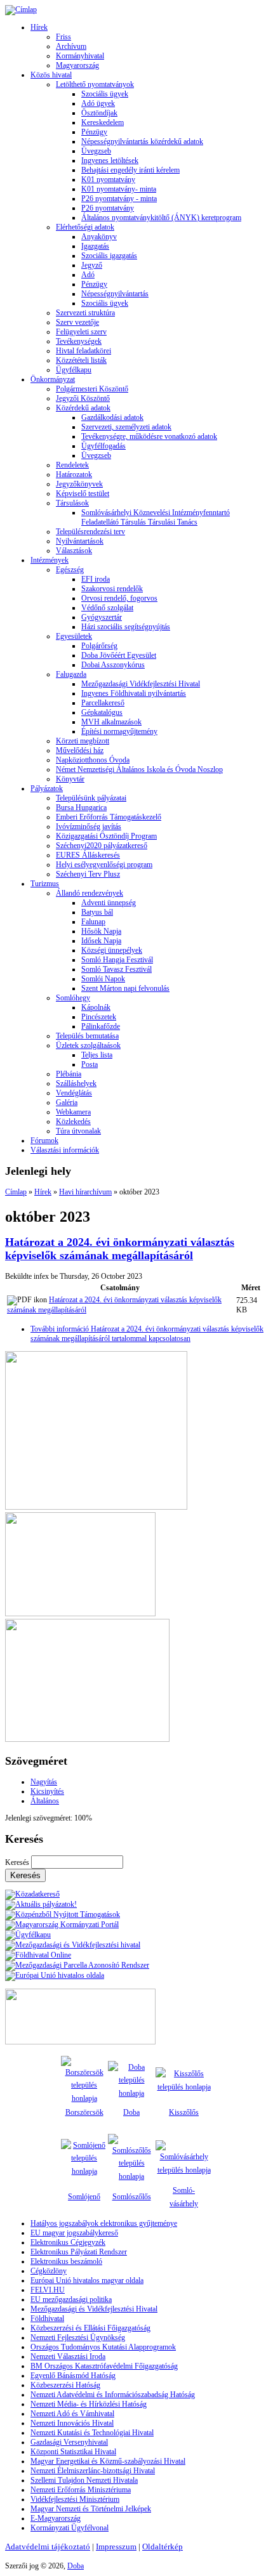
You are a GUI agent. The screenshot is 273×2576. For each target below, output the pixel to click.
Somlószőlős (132, 2197)
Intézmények (50, 560)
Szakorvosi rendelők (112, 589)
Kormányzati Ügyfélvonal (70, 2528)
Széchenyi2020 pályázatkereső (102, 846)
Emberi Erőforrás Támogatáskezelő (109, 817)
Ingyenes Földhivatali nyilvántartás (134, 693)
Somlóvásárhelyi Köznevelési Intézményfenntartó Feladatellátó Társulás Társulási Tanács (156, 517)
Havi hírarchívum (85, 1192)
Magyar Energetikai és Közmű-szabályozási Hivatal (108, 2461)
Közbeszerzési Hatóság (65, 2385)
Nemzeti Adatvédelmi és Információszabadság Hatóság (113, 2395)
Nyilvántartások (80, 541)
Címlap (16, 1192)
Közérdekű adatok (83, 408)
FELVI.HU (48, 2290)
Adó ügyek (98, 103)
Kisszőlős (184, 2112)
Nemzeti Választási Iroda (68, 2357)
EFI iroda (96, 579)
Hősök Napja (101, 931)
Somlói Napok (103, 979)
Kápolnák (96, 1007)
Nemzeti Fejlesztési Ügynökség (78, 2337)
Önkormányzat (53, 379)
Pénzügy (94, 132)
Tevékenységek (79, 341)
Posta (90, 1064)
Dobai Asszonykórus (113, 665)
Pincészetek (99, 1017)
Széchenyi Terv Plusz (88, 874)
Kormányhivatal (80, 56)
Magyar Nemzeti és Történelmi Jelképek (91, 2509)
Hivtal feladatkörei (83, 351)
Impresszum (116, 2547)
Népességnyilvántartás (115, 294)
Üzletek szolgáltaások (88, 1045)
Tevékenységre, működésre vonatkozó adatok (149, 436)
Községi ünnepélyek (112, 950)
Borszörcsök (84, 2112)
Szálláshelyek (76, 1083)
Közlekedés (73, 1121)
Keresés (18, 1862)
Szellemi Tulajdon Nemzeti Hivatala (84, 2480)
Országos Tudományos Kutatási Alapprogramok (103, 2347)
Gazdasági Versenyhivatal (69, 2442)
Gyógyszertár (102, 617)
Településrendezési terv (90, 532)
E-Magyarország (56, 2518)
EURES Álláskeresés (88, 855)
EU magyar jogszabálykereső (74, 2233)
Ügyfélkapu (74, 370)
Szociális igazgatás (109, 256)
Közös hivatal (51, 75)
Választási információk (65, 1150)
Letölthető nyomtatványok (95, 84)
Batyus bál (97, 912)
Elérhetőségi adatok (85, 227)
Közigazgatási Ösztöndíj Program (106, 836)
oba (134, 2112)
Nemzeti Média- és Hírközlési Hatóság (89, 2404)
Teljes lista (97, 1055)
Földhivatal (47, 2318)
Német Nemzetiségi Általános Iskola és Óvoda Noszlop (139, 769)
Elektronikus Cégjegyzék (68, 2242)
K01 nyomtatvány (108, 180)
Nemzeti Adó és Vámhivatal (72, 2414)
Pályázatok (47, 788)
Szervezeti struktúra (85, 313)
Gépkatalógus (102, 712)
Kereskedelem (103, 122)
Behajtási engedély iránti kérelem (130, 170)
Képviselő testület (83, 494)
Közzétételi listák (81, 360)
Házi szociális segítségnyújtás (126, 627)
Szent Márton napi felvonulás (125, 988)
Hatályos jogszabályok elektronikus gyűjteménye (104, 2223)
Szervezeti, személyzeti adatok (126, 427)
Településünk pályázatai (91, 798)
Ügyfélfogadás (103, 446)
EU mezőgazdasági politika (71, 2299)
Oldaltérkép (163, 2547)
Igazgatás (95, 246)
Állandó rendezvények (90, 893)
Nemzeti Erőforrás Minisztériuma (81, 2490)
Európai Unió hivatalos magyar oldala (87, 2280)
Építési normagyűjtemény (119, 731)
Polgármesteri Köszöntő (92, 389)
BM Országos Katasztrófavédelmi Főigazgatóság (104, 2366)
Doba (76, 2566)
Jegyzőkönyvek (79, 484)
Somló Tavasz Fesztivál (117, 969)
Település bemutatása (87, 1036)
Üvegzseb (96, 151)
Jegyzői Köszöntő (83, 398)
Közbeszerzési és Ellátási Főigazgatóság (90, 2328)
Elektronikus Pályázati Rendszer (79, 2252)
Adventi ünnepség (109, 903)
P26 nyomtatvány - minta (119, 199)
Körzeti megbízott (83, 741)
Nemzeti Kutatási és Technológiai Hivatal (92, 2433)
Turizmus (45, 884)
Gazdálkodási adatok (112, 417)
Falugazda (71, 674)
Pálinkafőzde (101, 1026)
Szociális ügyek (105, 94)
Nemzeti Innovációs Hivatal (72, 2423)
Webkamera (73, 1112)
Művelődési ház (80, 750)
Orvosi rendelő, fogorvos (119, 598)
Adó (88, 275)
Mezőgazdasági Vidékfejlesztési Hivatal (141, 684)
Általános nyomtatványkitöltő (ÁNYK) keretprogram (161, 218)
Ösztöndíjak (99, 113)
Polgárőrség (99, 646)
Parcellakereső (103, 703)
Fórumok (44, 1141)
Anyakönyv (99, 237)
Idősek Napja (101, 941)
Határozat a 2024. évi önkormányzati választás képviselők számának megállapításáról (120, 1249)
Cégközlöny (49, 2271)
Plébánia (69, 1074)
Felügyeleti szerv (81, 332)
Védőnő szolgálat (107, 608)
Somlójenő (84, 2197)
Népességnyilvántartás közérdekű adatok (142, 141)
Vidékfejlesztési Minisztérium (75, 2499)
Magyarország (77, 65)
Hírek (39, 27)
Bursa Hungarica (81, 807)
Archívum (71, 46)
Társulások (72, 503)
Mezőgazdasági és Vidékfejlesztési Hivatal (94, 2309)
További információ (147, 1334)
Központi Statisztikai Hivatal (73, 2452)
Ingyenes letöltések (110, 160)
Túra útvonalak (78, 1131)
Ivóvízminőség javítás (89, 827)
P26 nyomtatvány (108, 208)
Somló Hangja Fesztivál (117, 960)
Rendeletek (72, 465)
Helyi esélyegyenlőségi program (104, 865)
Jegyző (92, 265)
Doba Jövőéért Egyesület (119, 655)
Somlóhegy (73, 998)
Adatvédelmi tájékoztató (48, 2547)
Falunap (93, 922)
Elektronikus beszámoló (66, 2261)
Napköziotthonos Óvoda (93, 760)
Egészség (70, 570)
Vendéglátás (74, 1093)
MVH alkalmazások (111, 722)
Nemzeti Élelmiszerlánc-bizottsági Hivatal (93, 2471)
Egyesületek (74, 636)
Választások (74, 551)
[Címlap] (21, 10)
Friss (63, 37)
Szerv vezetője (77, 322)
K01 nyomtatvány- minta (119, 189)
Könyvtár (70, 779)
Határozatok (74, 474)
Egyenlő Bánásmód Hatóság (73, 2376)
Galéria (67, 1102)
